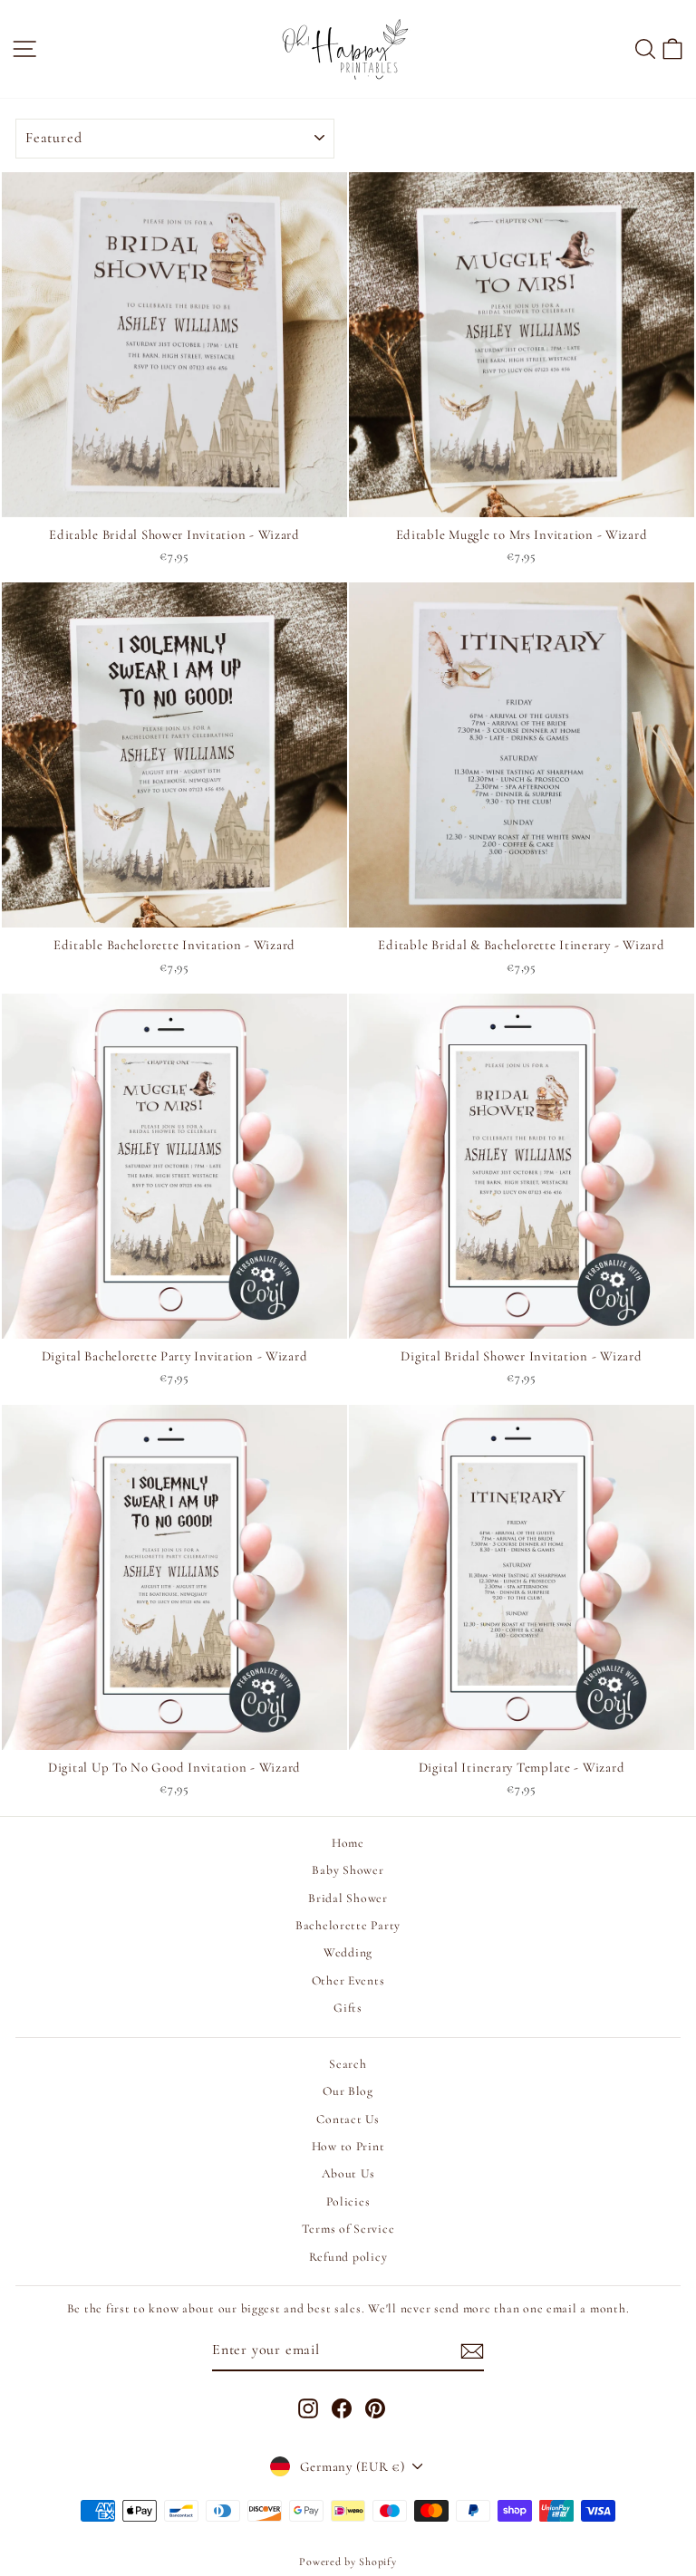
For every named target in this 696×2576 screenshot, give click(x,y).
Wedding (348, 1952)
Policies (348, 2201)
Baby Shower (348, 1870)
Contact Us (348, 2119)
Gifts (348, 2008)
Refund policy (348, 2257)
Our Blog (348, 2091)
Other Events (348, 1980)
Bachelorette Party (348, 1925)
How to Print (348, 2146)
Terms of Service (348, 2229)
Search (348, 2064)
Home (348, 1843)
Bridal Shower (348, 1898)
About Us (348, 2173)
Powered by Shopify (348, 2562)
